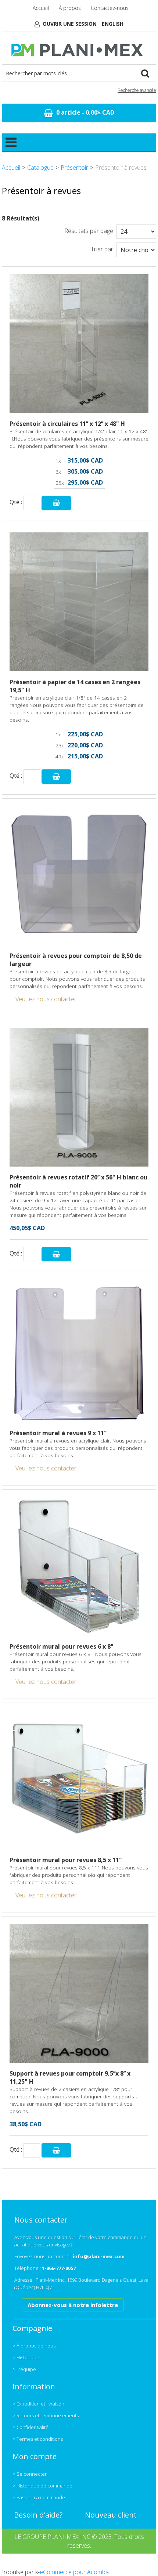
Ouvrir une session (70, 24)
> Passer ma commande (39, 2497)
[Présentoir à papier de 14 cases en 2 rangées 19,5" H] (79, 602)
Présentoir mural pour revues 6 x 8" (62, 1646)
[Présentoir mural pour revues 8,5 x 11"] (79, 1780)
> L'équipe (24, 2369)
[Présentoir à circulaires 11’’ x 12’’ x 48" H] (79, 344)
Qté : (16, 502)
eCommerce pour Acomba (74, 2572)
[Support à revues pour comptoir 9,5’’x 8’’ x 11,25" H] (79, 1993)
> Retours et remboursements (46, 2415)
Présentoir (74, 168)
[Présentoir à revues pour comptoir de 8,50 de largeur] (79, 876)
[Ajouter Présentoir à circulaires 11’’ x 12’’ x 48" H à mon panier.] (56, 503)
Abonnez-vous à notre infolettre (73, 2305)
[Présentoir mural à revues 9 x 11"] (79, 1353)
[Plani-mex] (79, 50)
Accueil (41, 8)
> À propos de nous (34, 2346)
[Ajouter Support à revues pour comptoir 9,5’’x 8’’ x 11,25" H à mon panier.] (56, 2150)
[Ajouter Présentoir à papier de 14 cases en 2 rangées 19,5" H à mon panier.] (56, 777)
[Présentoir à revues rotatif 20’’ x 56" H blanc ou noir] (79, 1097)
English (113, 24)
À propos (70, 8)
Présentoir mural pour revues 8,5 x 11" (66, 1860)
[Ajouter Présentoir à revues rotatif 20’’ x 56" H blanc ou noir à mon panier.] (56, 1254)
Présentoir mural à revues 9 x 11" (58, 1433)
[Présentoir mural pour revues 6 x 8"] (79, 1566)
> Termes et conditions (38, 2439)
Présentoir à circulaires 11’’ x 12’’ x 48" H (67, 424)
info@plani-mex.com (99, 2256)
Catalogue (40, 168)
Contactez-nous (110, 8)
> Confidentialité (30, 2427)
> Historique (26, 2357)
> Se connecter (30, 2474)
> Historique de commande (42, 2486)
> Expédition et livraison (38, 2404)
